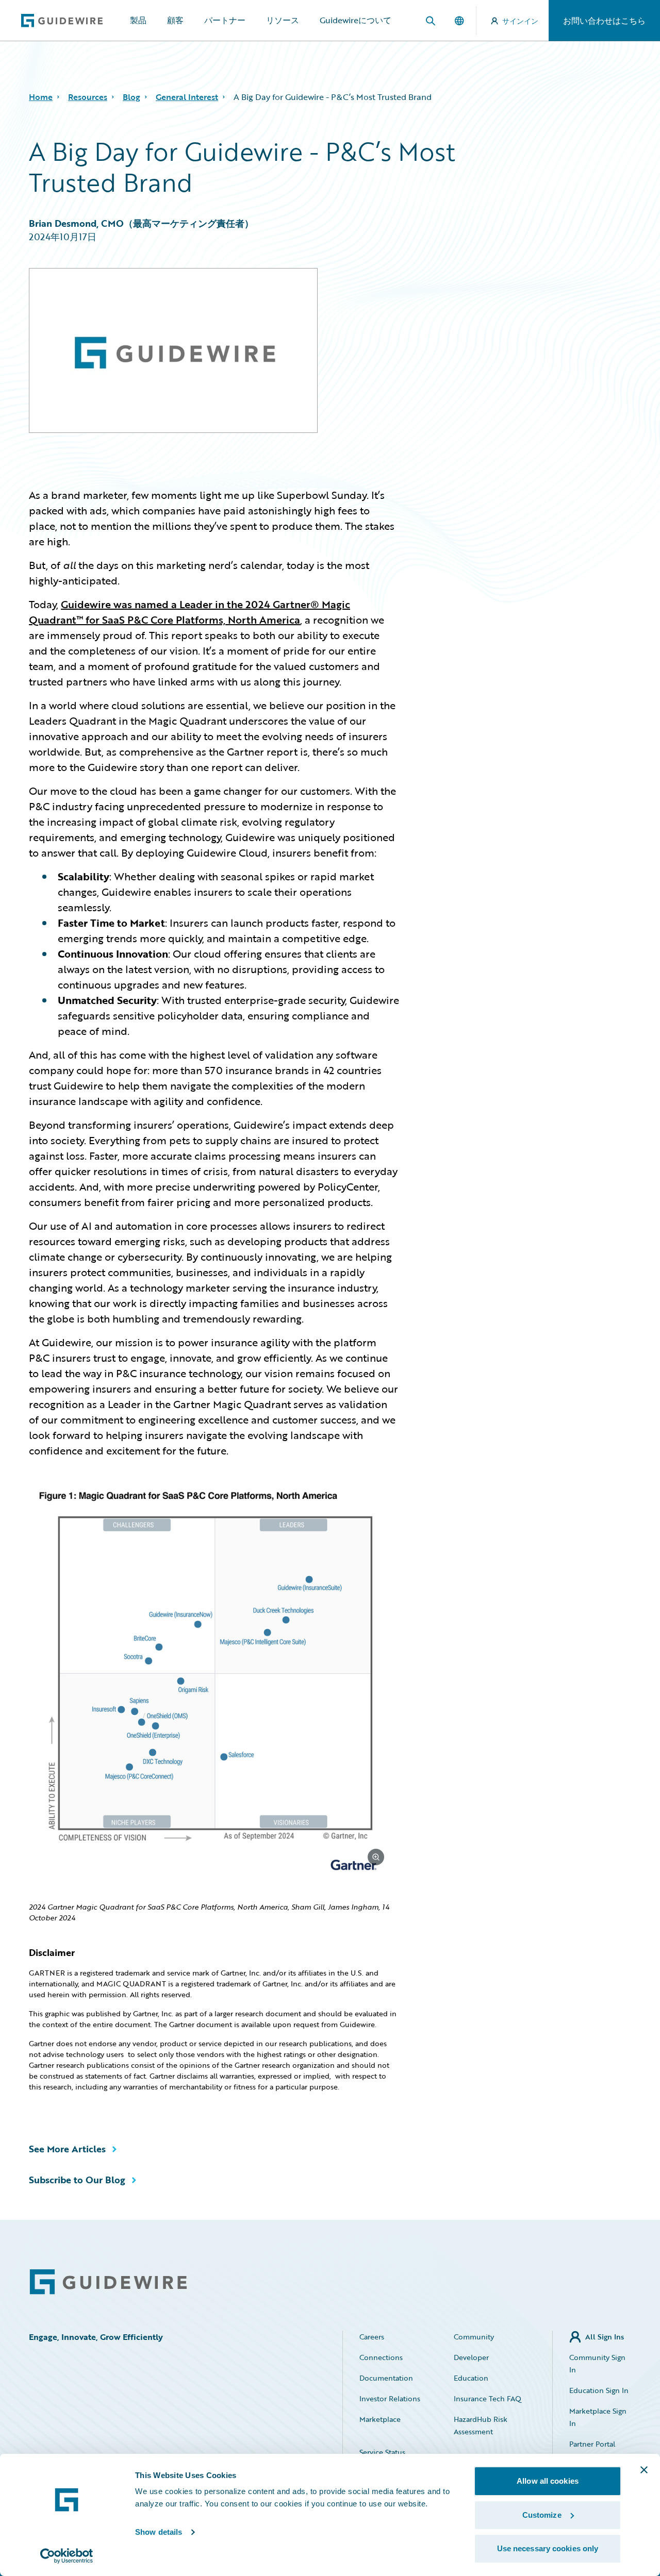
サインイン (520, 21)
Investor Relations (390, 2398)
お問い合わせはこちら (604, 21)
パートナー (225, 20)
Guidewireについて (356, 20)
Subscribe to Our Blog (77, 2180)
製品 (138, 20)
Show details (159, 2532)
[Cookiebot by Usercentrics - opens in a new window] (67, 2556)
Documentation (386, 2378)
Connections (381, 2357)
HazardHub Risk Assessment (481, 2425)
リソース (283, 20)
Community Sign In (597, 2363)
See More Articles (67, 2149)
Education (471, 2378)
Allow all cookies (548, 2481)
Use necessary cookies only (548, 2548)
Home (41, 97)
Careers (372, 2337)
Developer (471, 2357)
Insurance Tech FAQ (488, 2398)
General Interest (187, 97)
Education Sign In (599, 2390)
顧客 (175, 20)
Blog (131, 97)
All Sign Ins (605, 2337)
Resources (88, 97)
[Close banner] (644, 2470)
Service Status (382, 2452)
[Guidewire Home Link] (108, 2282)
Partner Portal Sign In (592, 2450)
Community (474, 2337)
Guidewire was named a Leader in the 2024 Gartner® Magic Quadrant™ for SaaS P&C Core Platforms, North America (189, 612)
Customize (542, 2515)
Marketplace (380, 2419)
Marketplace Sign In (598, 2417)
